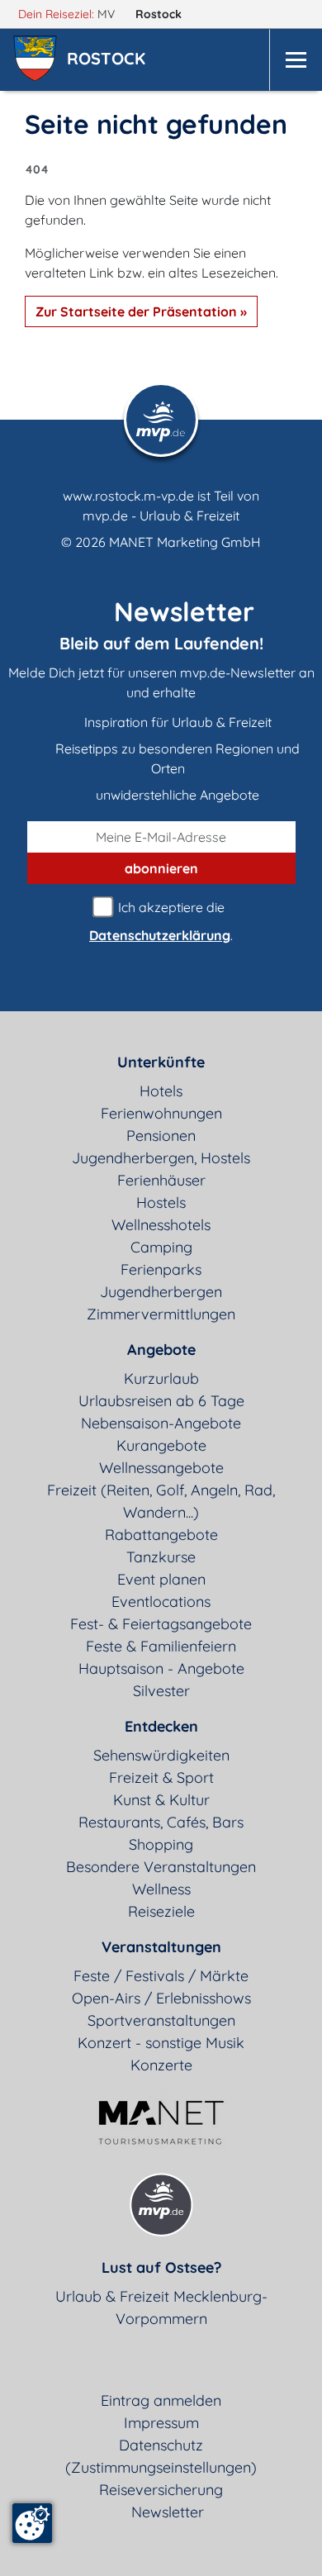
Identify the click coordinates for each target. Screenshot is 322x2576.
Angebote (161, 1350)
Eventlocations (161, 1602)
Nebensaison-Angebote (161, 1423)
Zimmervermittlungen (161, 1314)
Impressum (161, 2423)
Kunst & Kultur (161, 1800)
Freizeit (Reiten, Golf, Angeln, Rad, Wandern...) (161, 1501)
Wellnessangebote (161, 1468)
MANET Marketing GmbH (185, 542)
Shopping (161, 1844)
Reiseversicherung (161, 2490)
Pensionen (161, 1136)
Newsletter (168, 2512)
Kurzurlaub (161, 1378)
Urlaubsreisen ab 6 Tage (161, 1401)
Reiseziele (161, 1911)
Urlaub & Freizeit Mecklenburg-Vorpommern (161, 2307)
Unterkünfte (161, 1062)
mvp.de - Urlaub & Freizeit (161, 516)
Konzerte (161, 2065)
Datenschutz (161, 2445)
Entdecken (161, 1726)
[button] (109, 60)
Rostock (160, 14)
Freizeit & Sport (161, 1778)
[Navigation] (296, 60)
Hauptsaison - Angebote (161, 1668)
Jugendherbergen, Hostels (161, 1158)
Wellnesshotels (161, 1225)
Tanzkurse (161, 1557)
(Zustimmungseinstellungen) (161, 2467)
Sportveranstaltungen (161, 2020)
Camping (161, 1247)
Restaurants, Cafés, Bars (161, 1822)
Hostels (161, 1202)
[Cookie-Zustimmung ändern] (32, 2523)
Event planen (161, 1579)
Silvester (161, 1691)
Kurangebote (161, 1445)
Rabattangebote (161, 1535)
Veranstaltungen (161, 1947)
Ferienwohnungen (161, 1113)
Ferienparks (161, 1269)
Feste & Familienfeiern (161, 1646)
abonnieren (161, 868)
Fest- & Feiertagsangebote (161, 1624)
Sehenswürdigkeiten (161, 1755)
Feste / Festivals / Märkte (161, 1976)
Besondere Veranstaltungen (161, 1867)
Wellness (161, 1889)
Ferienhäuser (161, 1180)
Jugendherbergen (161, 1292)
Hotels (161, 1091)
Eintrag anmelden (161, 2400)
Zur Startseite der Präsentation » (141, 311)
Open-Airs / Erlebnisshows (161, 1998)
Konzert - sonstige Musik (161, 2043)
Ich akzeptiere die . (161, 921)
